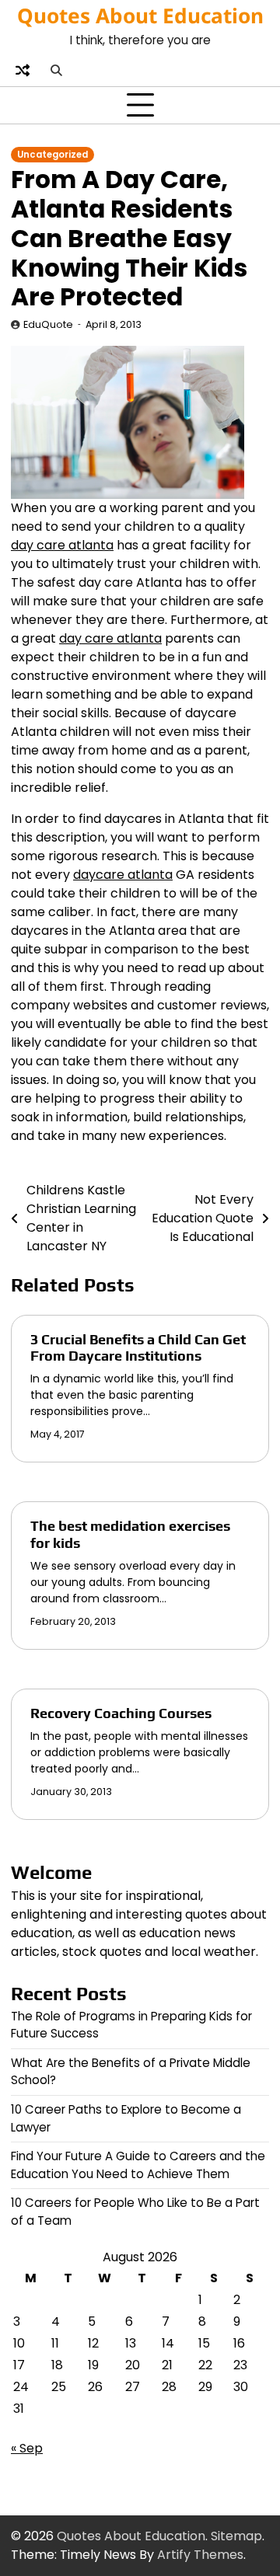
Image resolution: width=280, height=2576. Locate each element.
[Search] (56, 70)
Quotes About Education (140, 16)
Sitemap (236, 2536)
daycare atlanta (123, 875)
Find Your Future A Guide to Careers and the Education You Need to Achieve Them (138, 2165)
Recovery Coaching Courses (121, 1713)
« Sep (27, 2448)
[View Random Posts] (23, 70)
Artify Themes (200, 2555)
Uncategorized (52, 155)
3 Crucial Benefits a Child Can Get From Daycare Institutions (138, 1348)
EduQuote (48, 324)
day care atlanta (62, 545)
